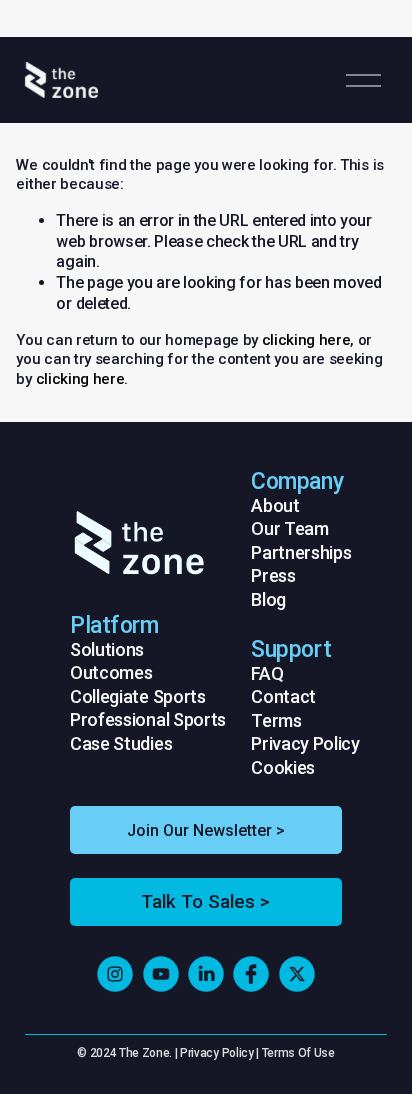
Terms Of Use (298, 1053)
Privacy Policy (217, 1053)
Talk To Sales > (205, 902)
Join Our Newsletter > (206, 830)
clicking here (306, 340)
